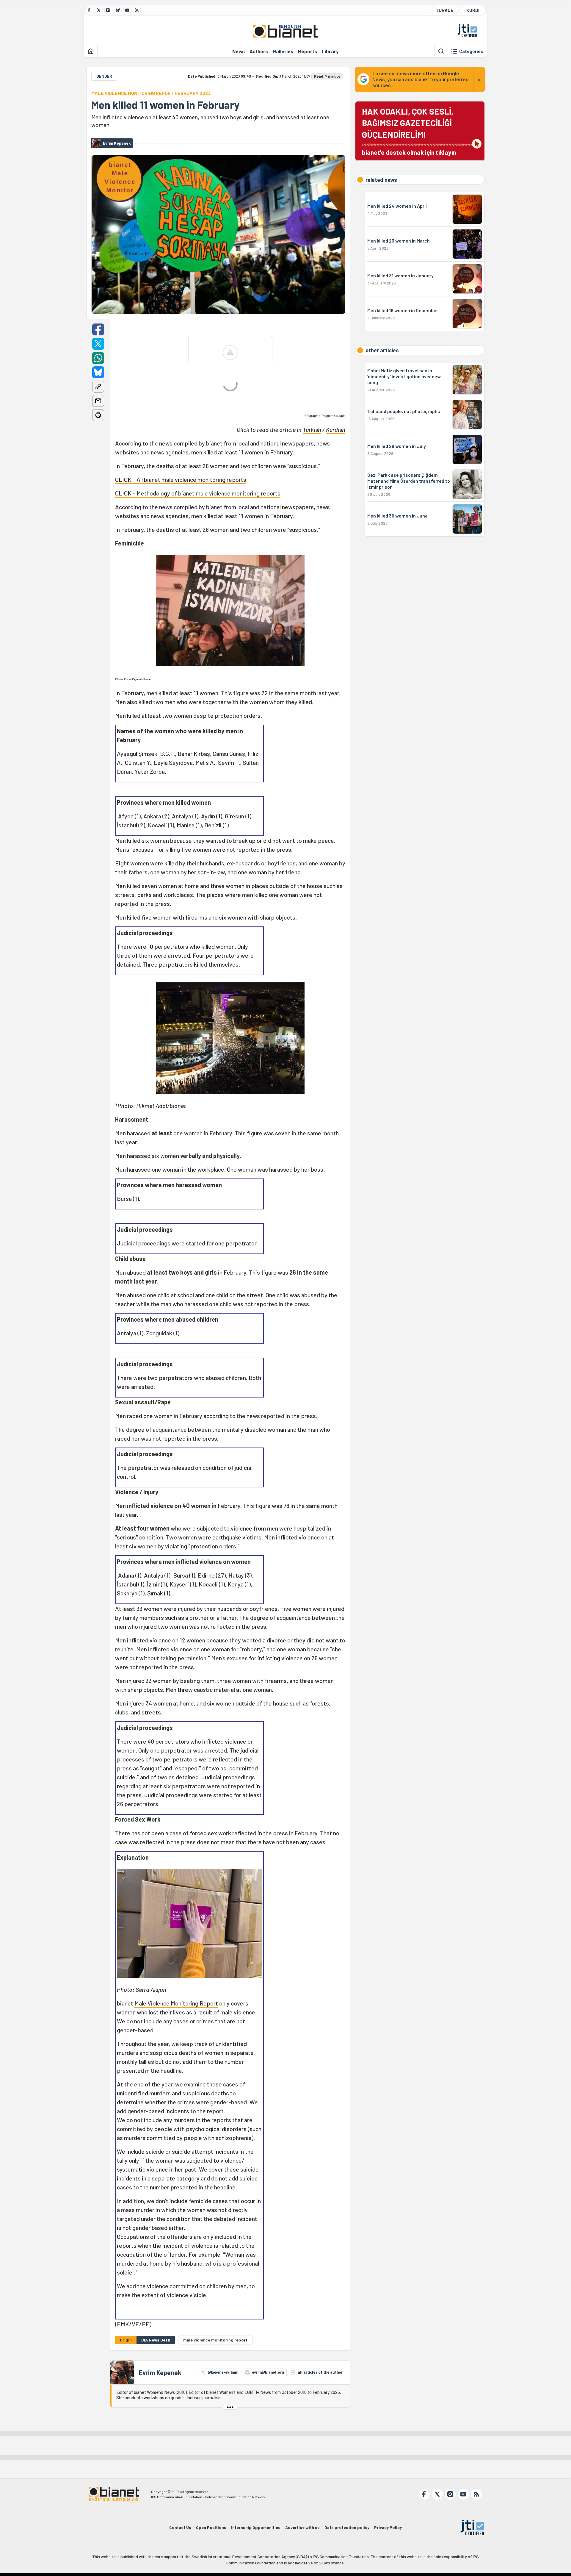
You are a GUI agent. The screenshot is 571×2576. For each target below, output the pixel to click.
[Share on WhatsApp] (98, 358)
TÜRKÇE (445, 10)
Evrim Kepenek (160, 2372)
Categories (471, 51)
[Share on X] (98, 344)
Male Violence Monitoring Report (176, 2003)
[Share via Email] (98, 401)
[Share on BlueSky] (98, 372)
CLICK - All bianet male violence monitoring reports (181, 479)
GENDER (104, 76)
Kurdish (336, 429)
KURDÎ (473, 10)
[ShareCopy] (98, 387)
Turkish (312, 429)
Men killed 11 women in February (165, 105)
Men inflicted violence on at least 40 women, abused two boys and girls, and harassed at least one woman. (210, 121)
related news (381, 180)
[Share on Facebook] (98, 329)
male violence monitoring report (215, 2340)
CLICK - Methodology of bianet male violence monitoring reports (198, 493)
